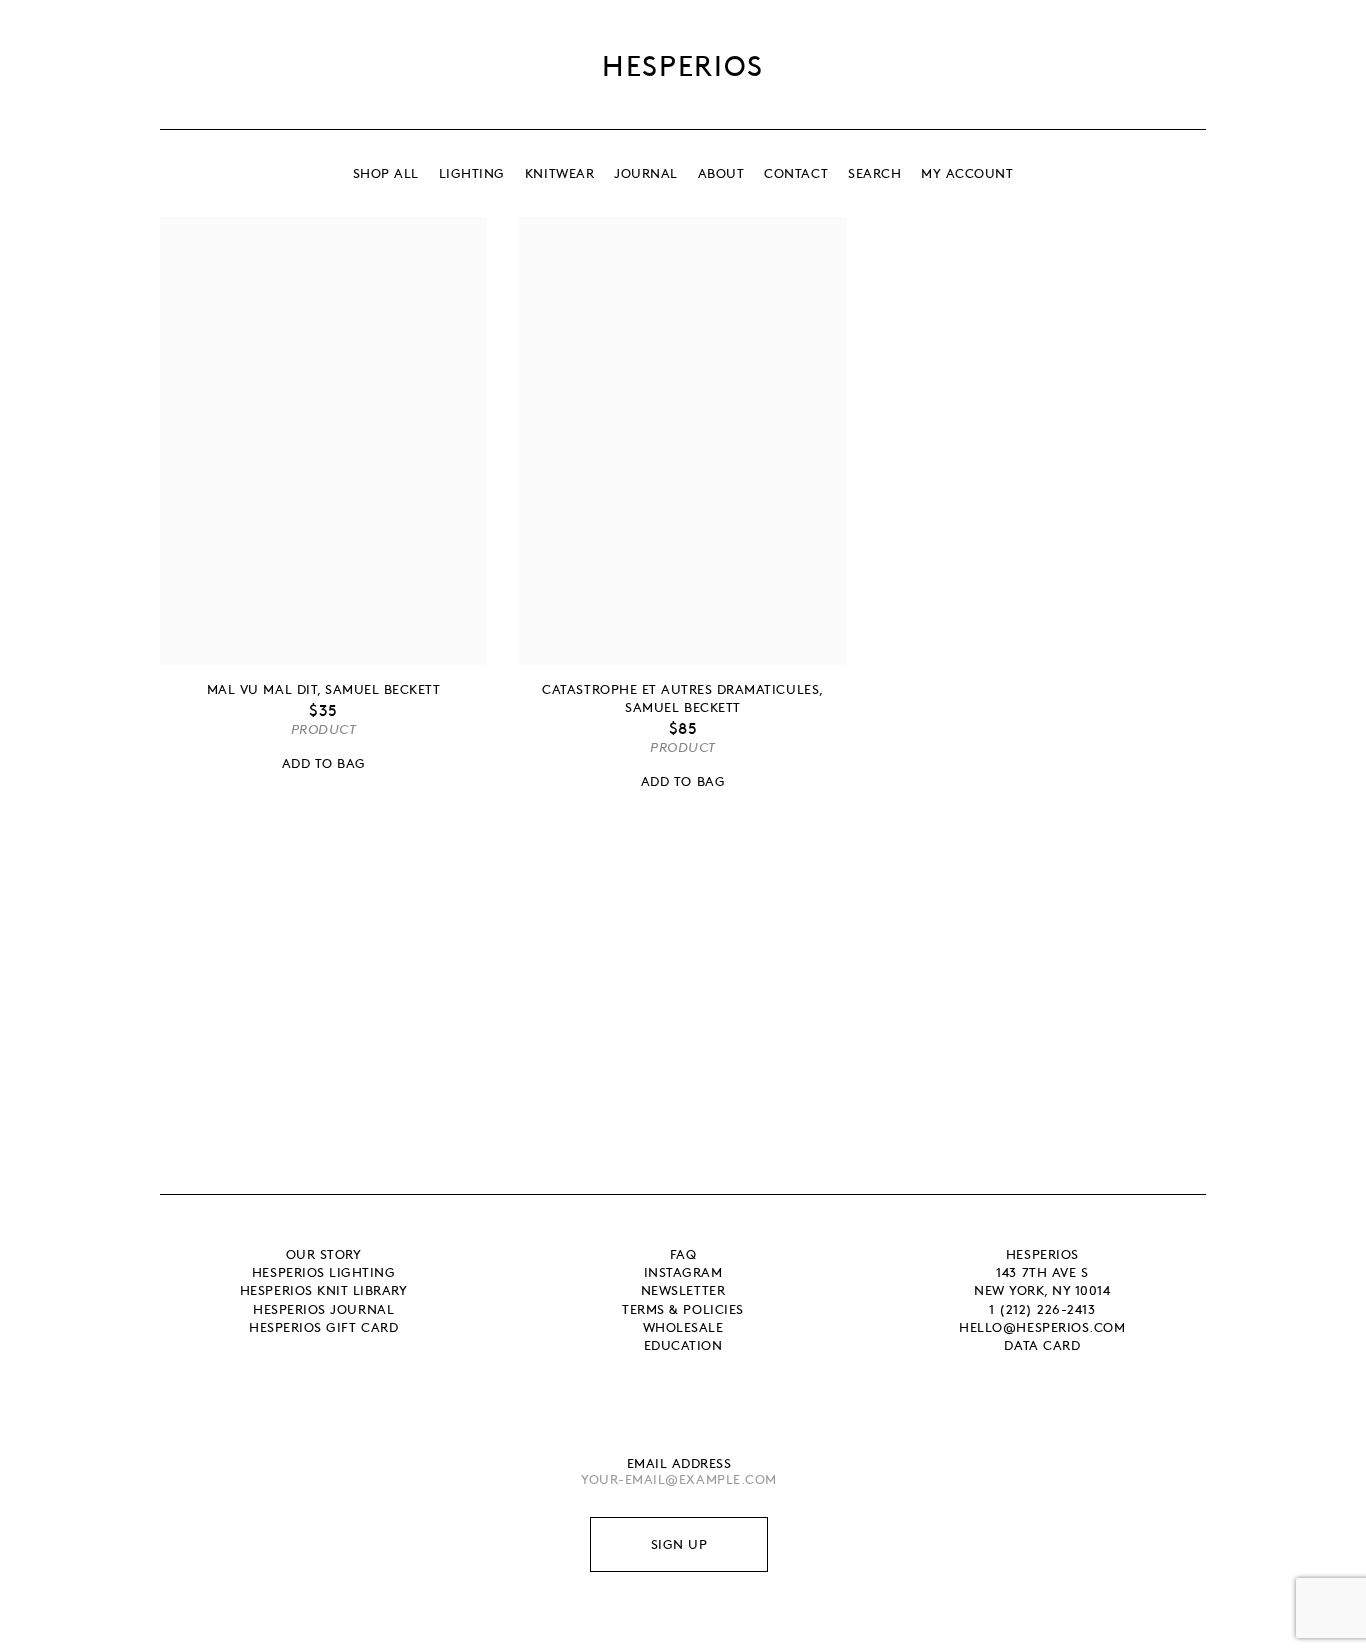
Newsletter (683, 1290)
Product (324, 729)
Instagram (683, 1272)
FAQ (683, 1254)
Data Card (1042, 1345)
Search (874, 173)
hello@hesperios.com (1042, 1327)
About (721, 173)
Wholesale (683, 1327)
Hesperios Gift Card (323, 1327)
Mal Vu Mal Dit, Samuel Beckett (324, 689)
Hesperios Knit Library (323, 1290)
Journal (646, 173)
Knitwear (559, 173)
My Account (967, 173)
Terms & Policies (682, 1309)
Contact (796, 173)
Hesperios (683, 64)
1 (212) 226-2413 (1042, 1309)
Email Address (679, 1463)
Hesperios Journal (323, 1309)
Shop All (386, 173)
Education (683, 1345)
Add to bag (324, 763)
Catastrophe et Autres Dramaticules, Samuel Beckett (682, 698)
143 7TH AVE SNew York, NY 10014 (1042, 1281)
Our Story (324, 1254)
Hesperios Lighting (323, 1272)
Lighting (472, 173)
